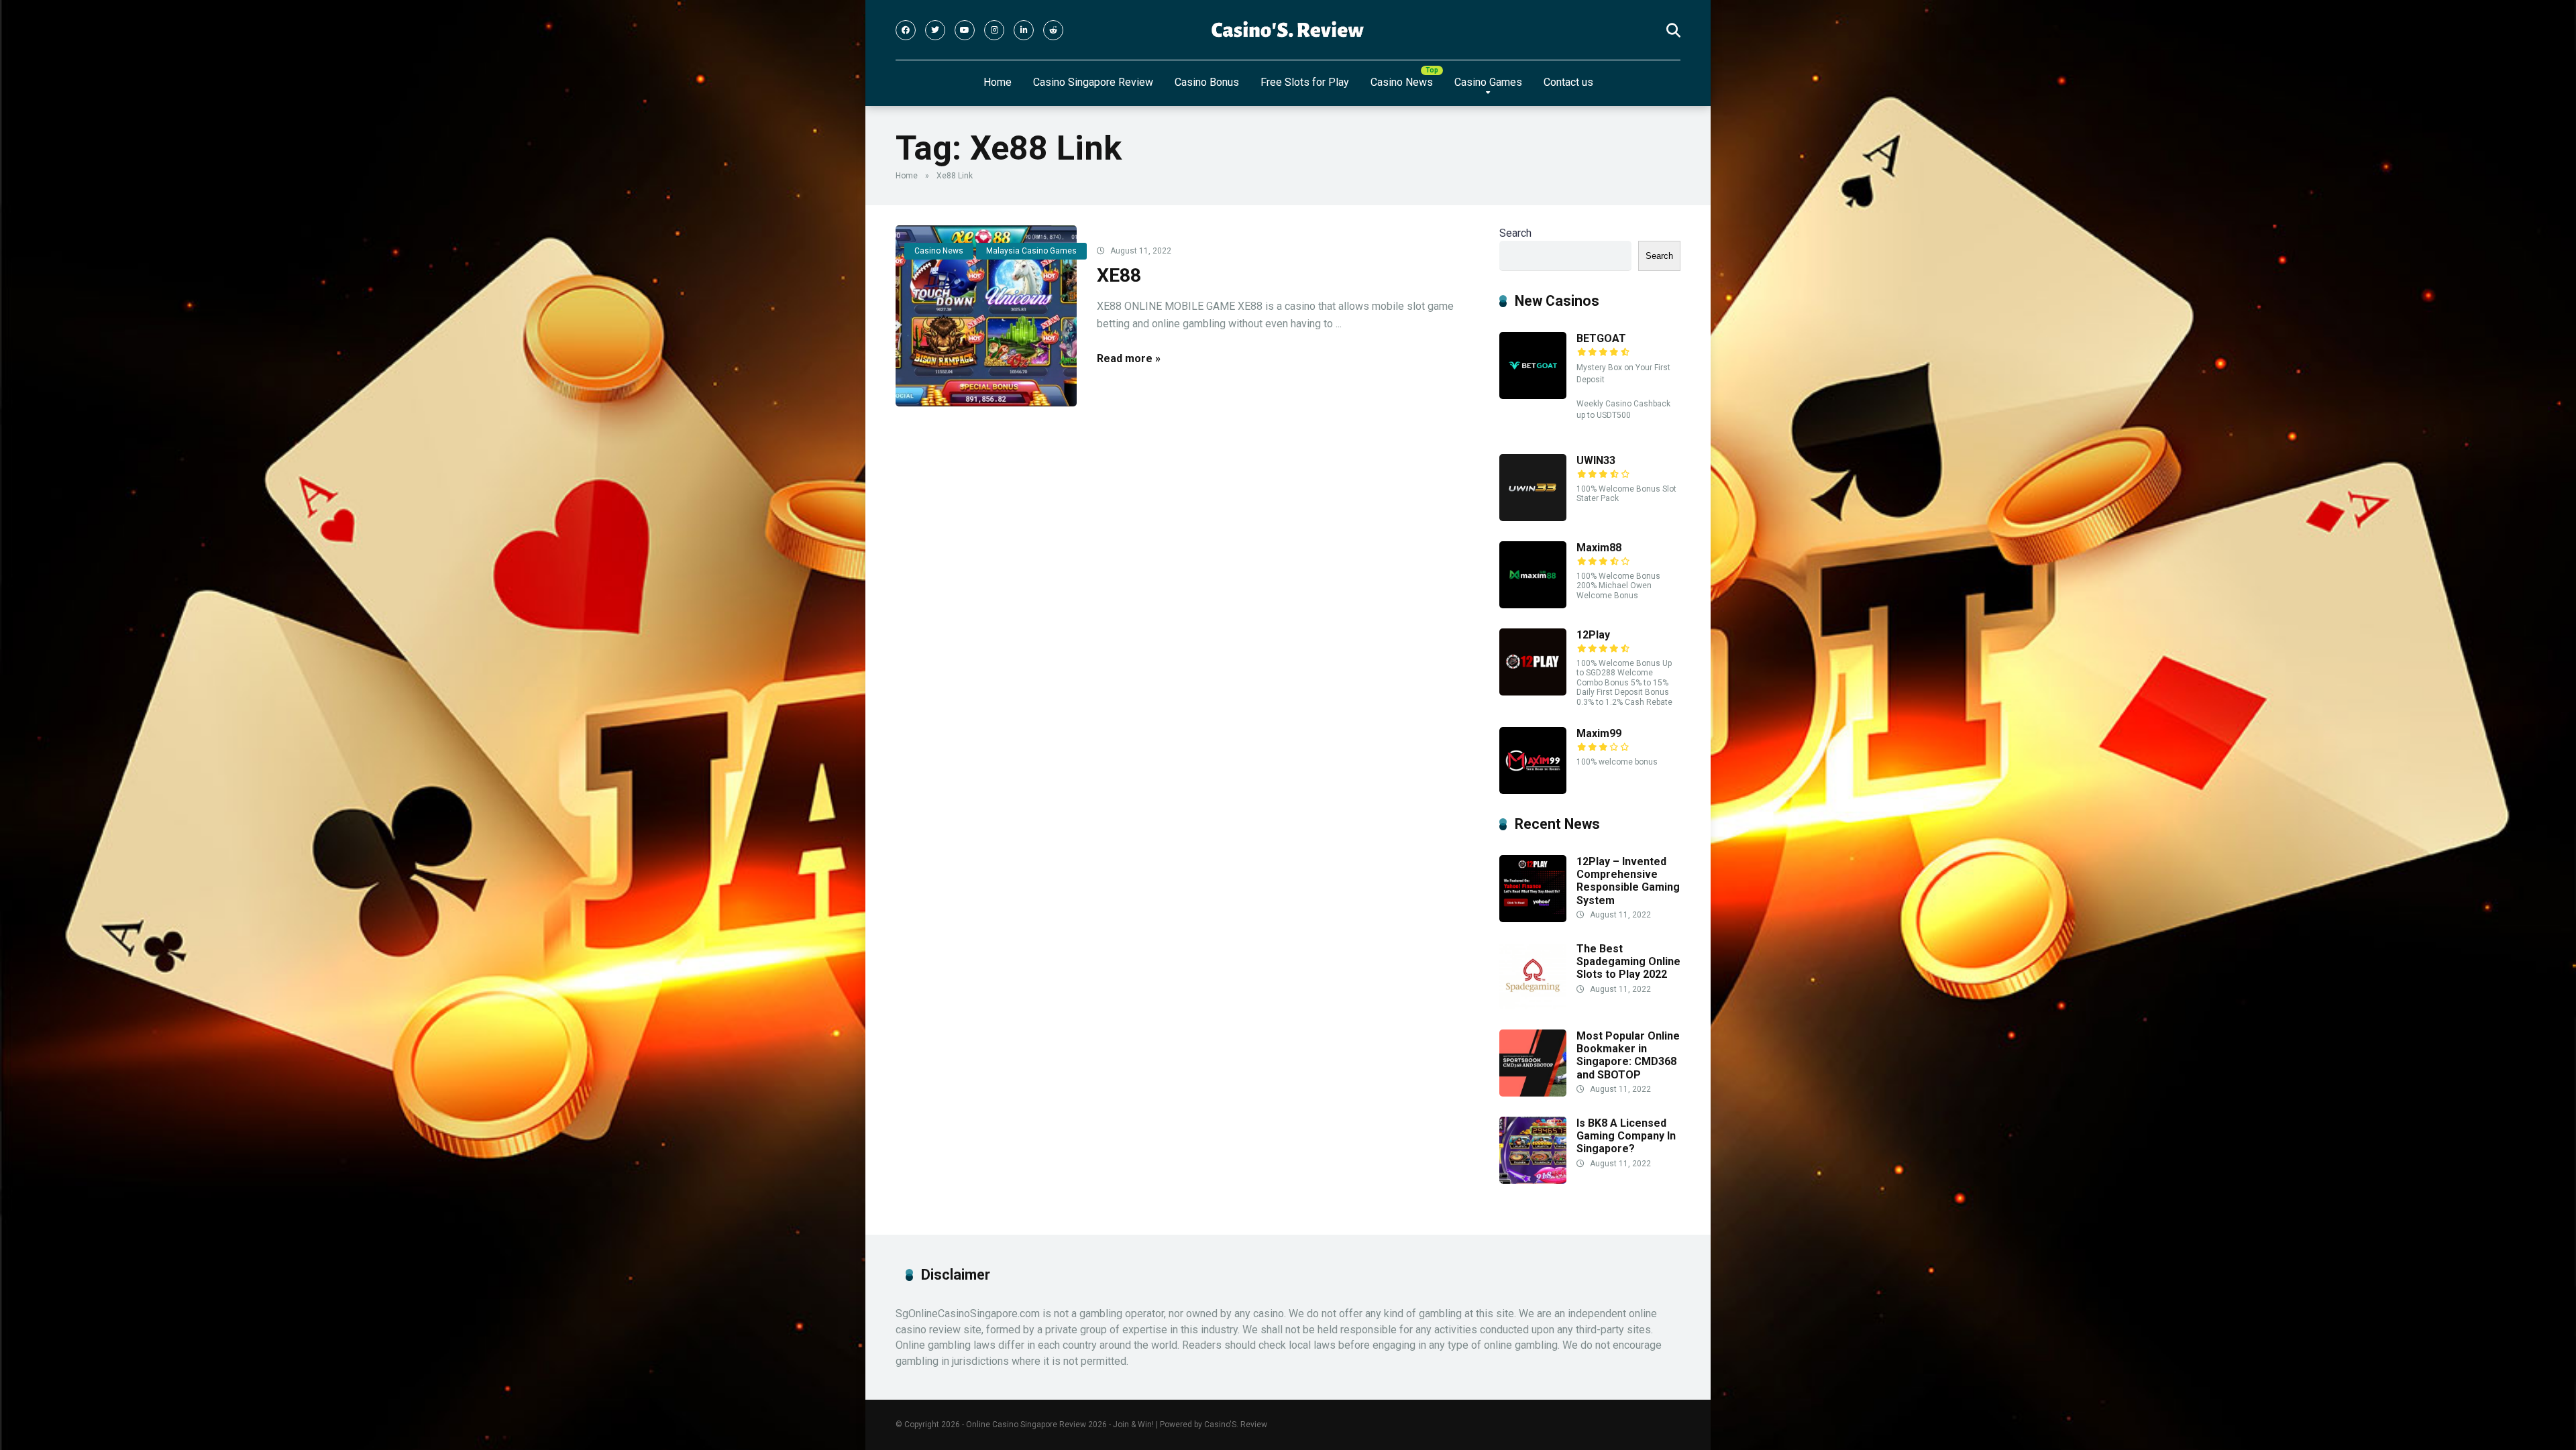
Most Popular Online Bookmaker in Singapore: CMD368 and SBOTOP (1628, 1055)
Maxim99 (1599, 733)
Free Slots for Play (1305, 82)
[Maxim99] (1533, 790)
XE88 (1119, 275)
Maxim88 (1599, 548)
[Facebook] (906, 30)
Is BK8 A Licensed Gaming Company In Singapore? (1626, 1136)
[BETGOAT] (1533, 395)
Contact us (1568, 82)
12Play (1593, 635)
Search (1515, 233)
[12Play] (1533, 692)
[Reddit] (1053, 30)
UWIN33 (1596, 460)
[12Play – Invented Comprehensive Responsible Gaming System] (1533, 918)
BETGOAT (1601, 338)
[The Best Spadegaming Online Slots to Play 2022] (1533, 1006)
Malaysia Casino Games (1031, 251)
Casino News (1402, 82)
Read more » (1129, 358)
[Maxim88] (1533, 605)
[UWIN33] (1533, 517)
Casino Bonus (1207, 82)
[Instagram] (994, 30)
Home (998, 82)
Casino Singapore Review (1093, 82)
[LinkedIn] (1024, 30)
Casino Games (1488, 82)
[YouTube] (965, 30)
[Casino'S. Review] (1288, 30)
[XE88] (986, 316)
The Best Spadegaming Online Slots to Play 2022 (1628, 961)
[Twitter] (935, 30)
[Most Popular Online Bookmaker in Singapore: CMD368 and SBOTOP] (1533, 1093)
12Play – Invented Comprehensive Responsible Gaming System (1628, 881)
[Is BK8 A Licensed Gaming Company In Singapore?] (1533, 1180)
